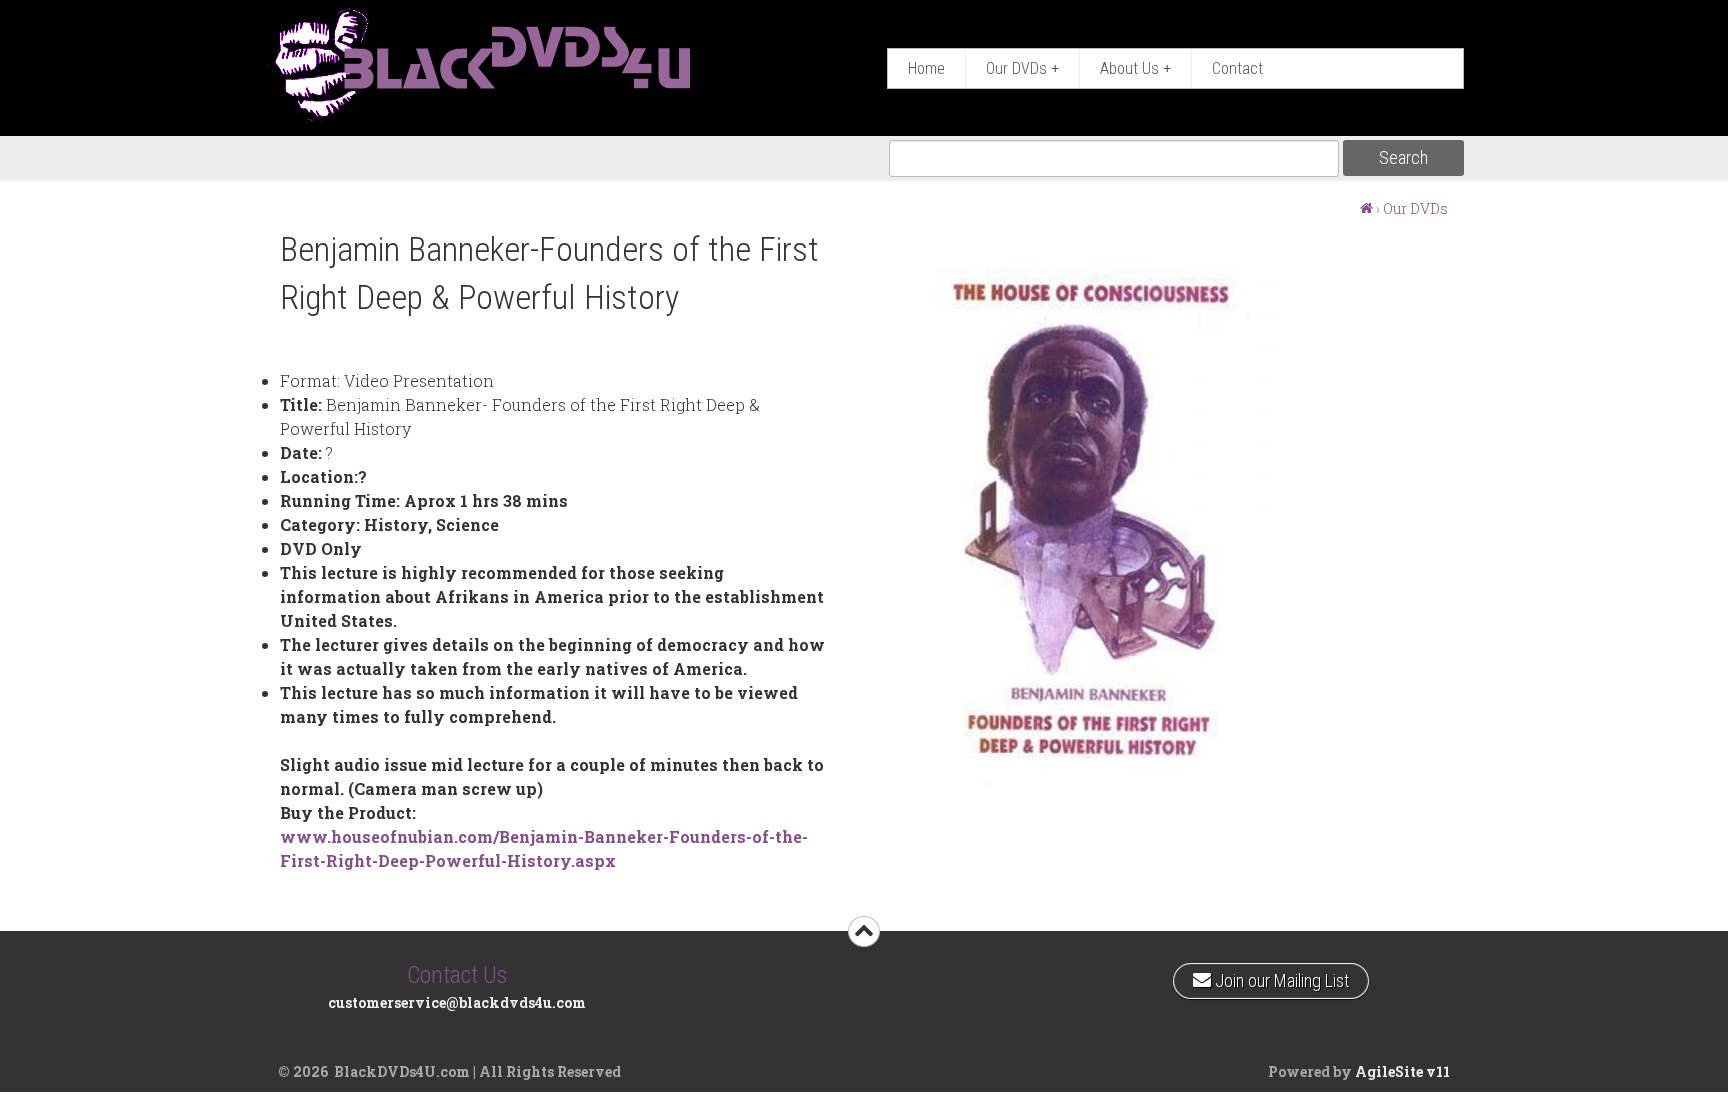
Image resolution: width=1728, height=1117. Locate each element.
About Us (1135, 68)
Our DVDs (1022, 68)
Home (926, 68)
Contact (1237, 68)
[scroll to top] (864, 931)
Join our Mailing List (1279, 977)
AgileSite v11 (1402, 1071)
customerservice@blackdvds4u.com (457, 1002)
